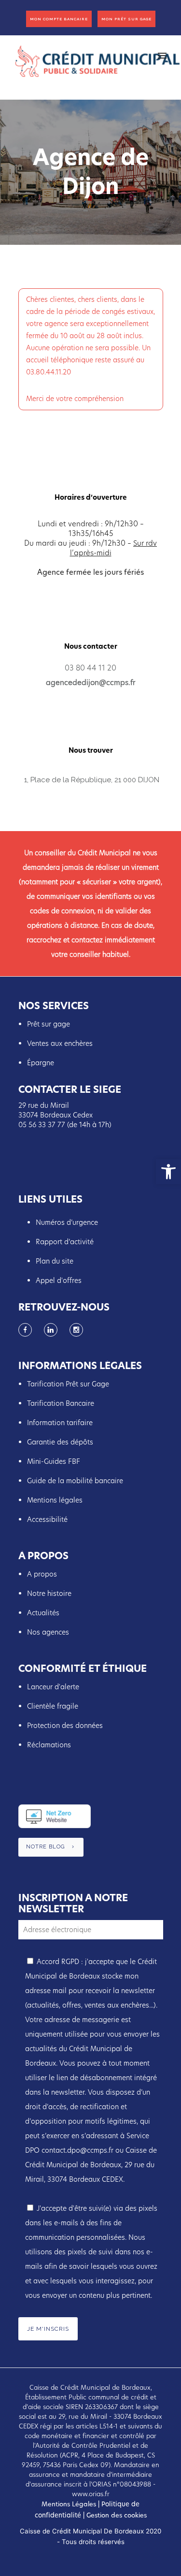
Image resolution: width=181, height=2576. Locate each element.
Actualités (44, 1613)
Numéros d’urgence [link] (67, 1222)
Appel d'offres (59, 1281)
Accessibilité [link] (47, 1519)
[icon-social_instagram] (76, 1330)
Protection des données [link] (65, 1726)
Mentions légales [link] (55, 1500)
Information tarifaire (60, 1423)
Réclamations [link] (49, 1745)
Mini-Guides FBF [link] (54, 1461)
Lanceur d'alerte (53, 1687)
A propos (42, 1574)
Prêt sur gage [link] (49, 1024)
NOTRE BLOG (45, 1847)
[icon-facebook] (28, 1330)
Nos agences (48, 1632)
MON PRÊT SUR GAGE (126, 19)
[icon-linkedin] (53, 1330)
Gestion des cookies (116, 2515)
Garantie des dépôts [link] (60, 1442)
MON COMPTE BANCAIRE (59, 19)
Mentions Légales (69, 2504)
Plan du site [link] (55, 1261)
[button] (168, 1172)
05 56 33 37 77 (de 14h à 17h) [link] (65, 1125)
